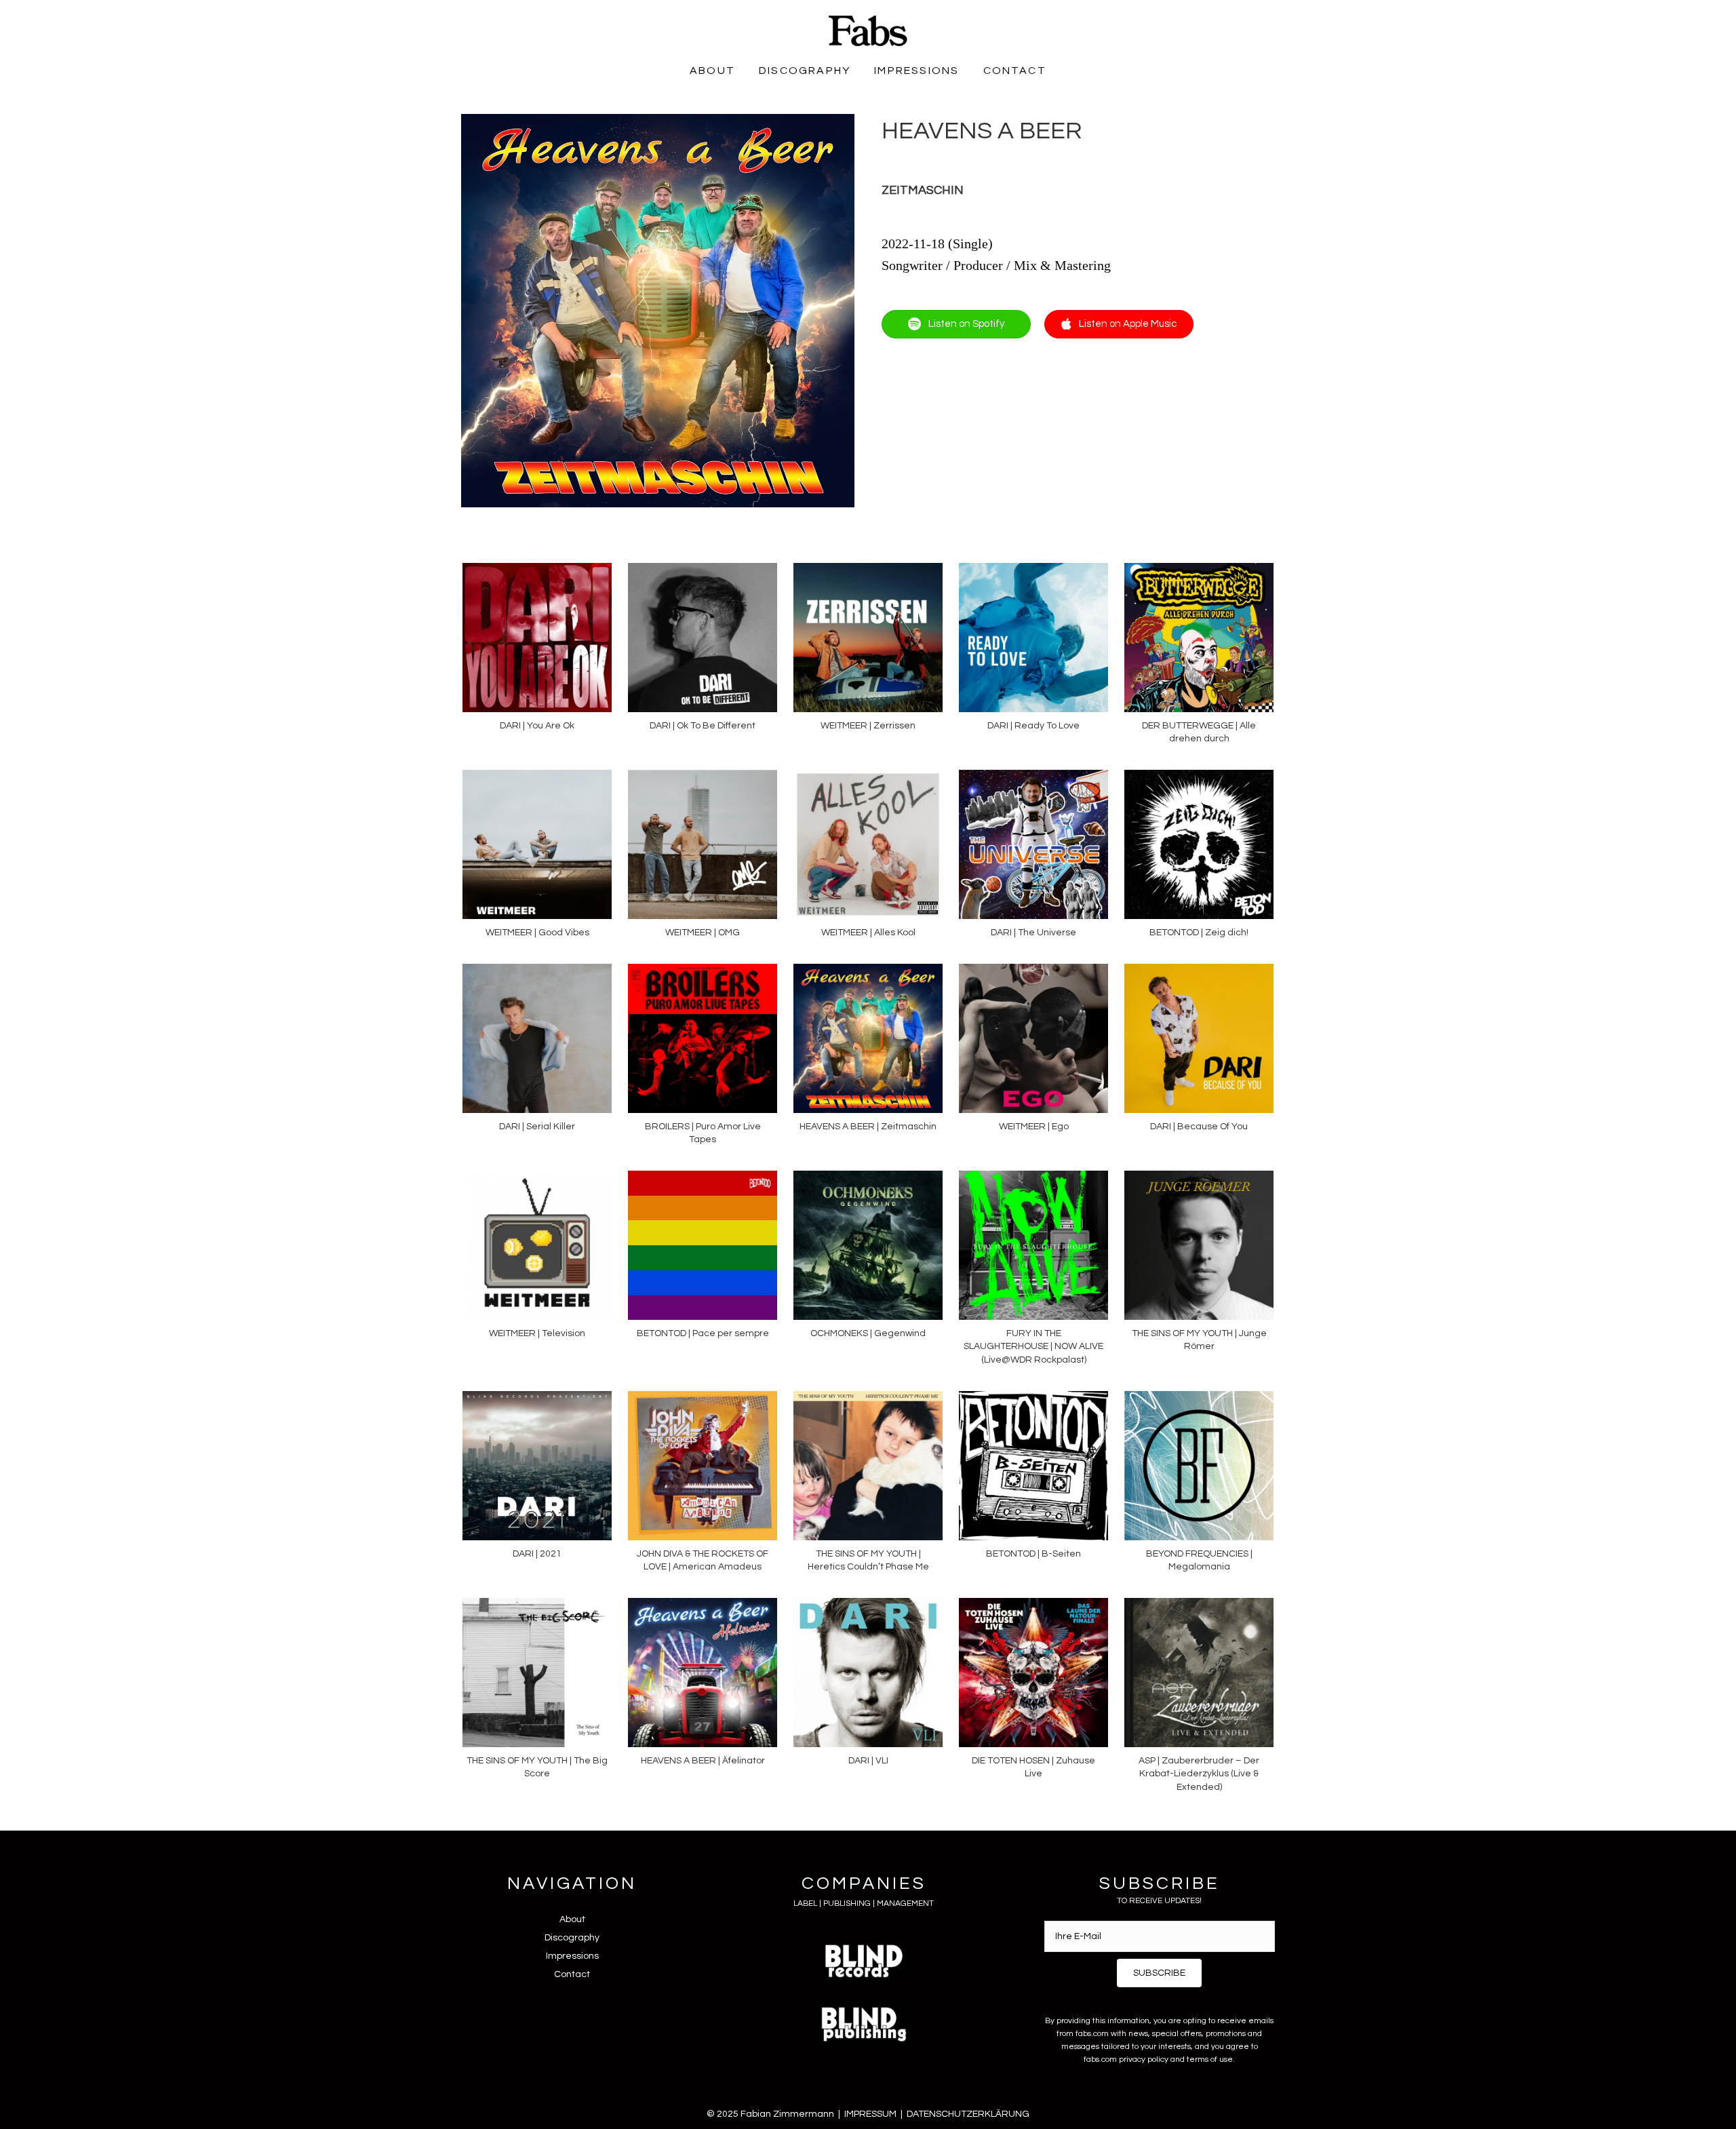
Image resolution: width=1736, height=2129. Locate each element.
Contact (572, 1974)
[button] (1159, 1973)
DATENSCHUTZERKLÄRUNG (968, 2114)
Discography (572, 1938)
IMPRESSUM (870, 2114)
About (572, 1919)
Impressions (572, 1956)
